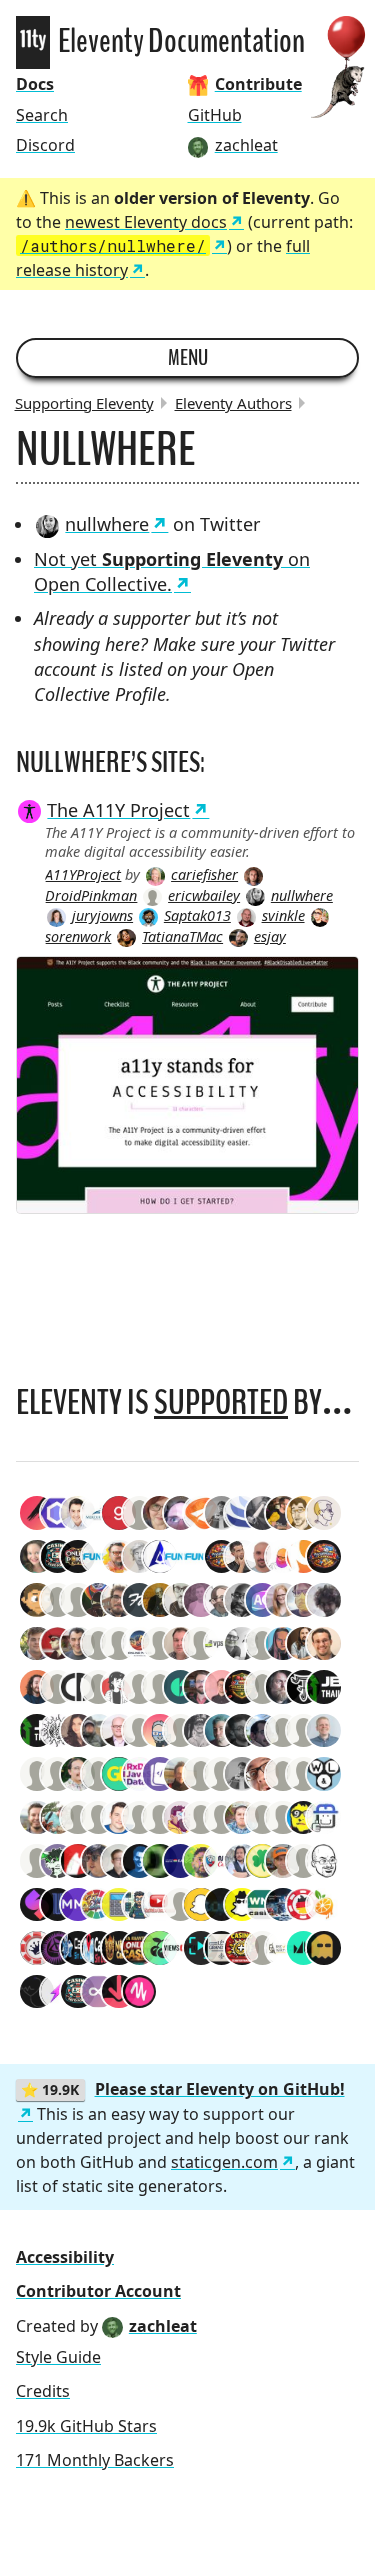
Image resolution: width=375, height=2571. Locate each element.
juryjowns (102, 915)
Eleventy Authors (233, 403)
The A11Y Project (118, 810)
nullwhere (107, 524)
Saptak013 (197, 915)
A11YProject (83, 874)
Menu (188, 358)
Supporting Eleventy (84, 403)
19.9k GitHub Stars (86, 2426)
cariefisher (204, 874)
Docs (35, 84)
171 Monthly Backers (95, 2460)
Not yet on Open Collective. (172, 571)
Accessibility (65, 2257)
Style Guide (58, 2357)
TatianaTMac (182, 936)
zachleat (163, 2326)
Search (42, 115)
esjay (270, 936)
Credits (43, 2391)
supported (221, 1402)
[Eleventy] (33, 42)
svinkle (283, 915)
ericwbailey (204, 895)
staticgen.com (224, 2162)
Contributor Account (98, 2291)
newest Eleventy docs (146, 222)
